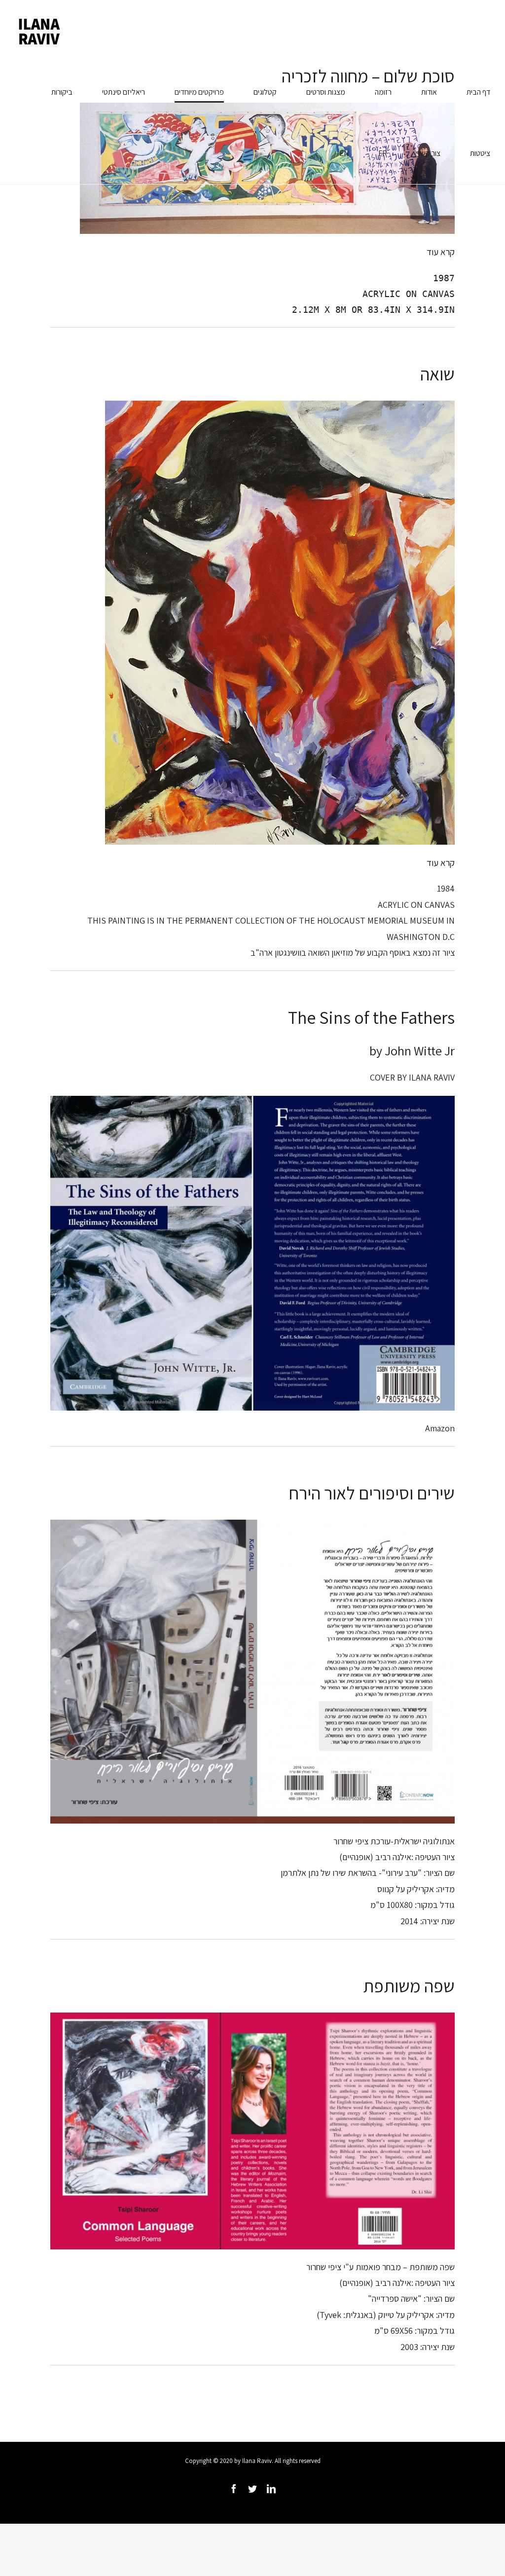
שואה (437, 374)
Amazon (440, 1428)
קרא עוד (441, 252)
